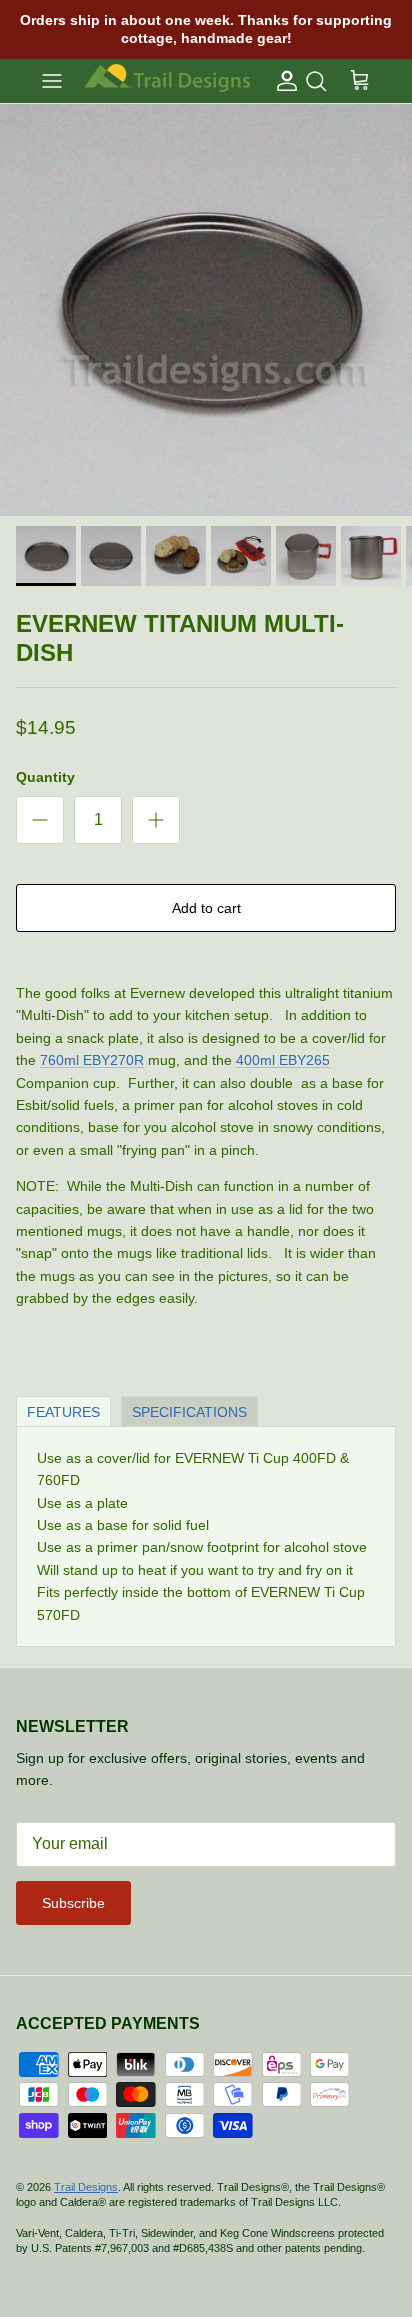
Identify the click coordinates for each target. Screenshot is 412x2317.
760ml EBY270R (92, 1060)
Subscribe (73, 1903)
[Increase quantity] (156, 820)
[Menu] (52, 81)
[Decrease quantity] (40, 820)
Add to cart (206, 908)
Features (63, 1412)
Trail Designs (86, 2187)
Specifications (189, 1412)
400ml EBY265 (283, 1060)
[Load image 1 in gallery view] (206, 310)
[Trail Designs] (167, 80)
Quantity (45, 777)
